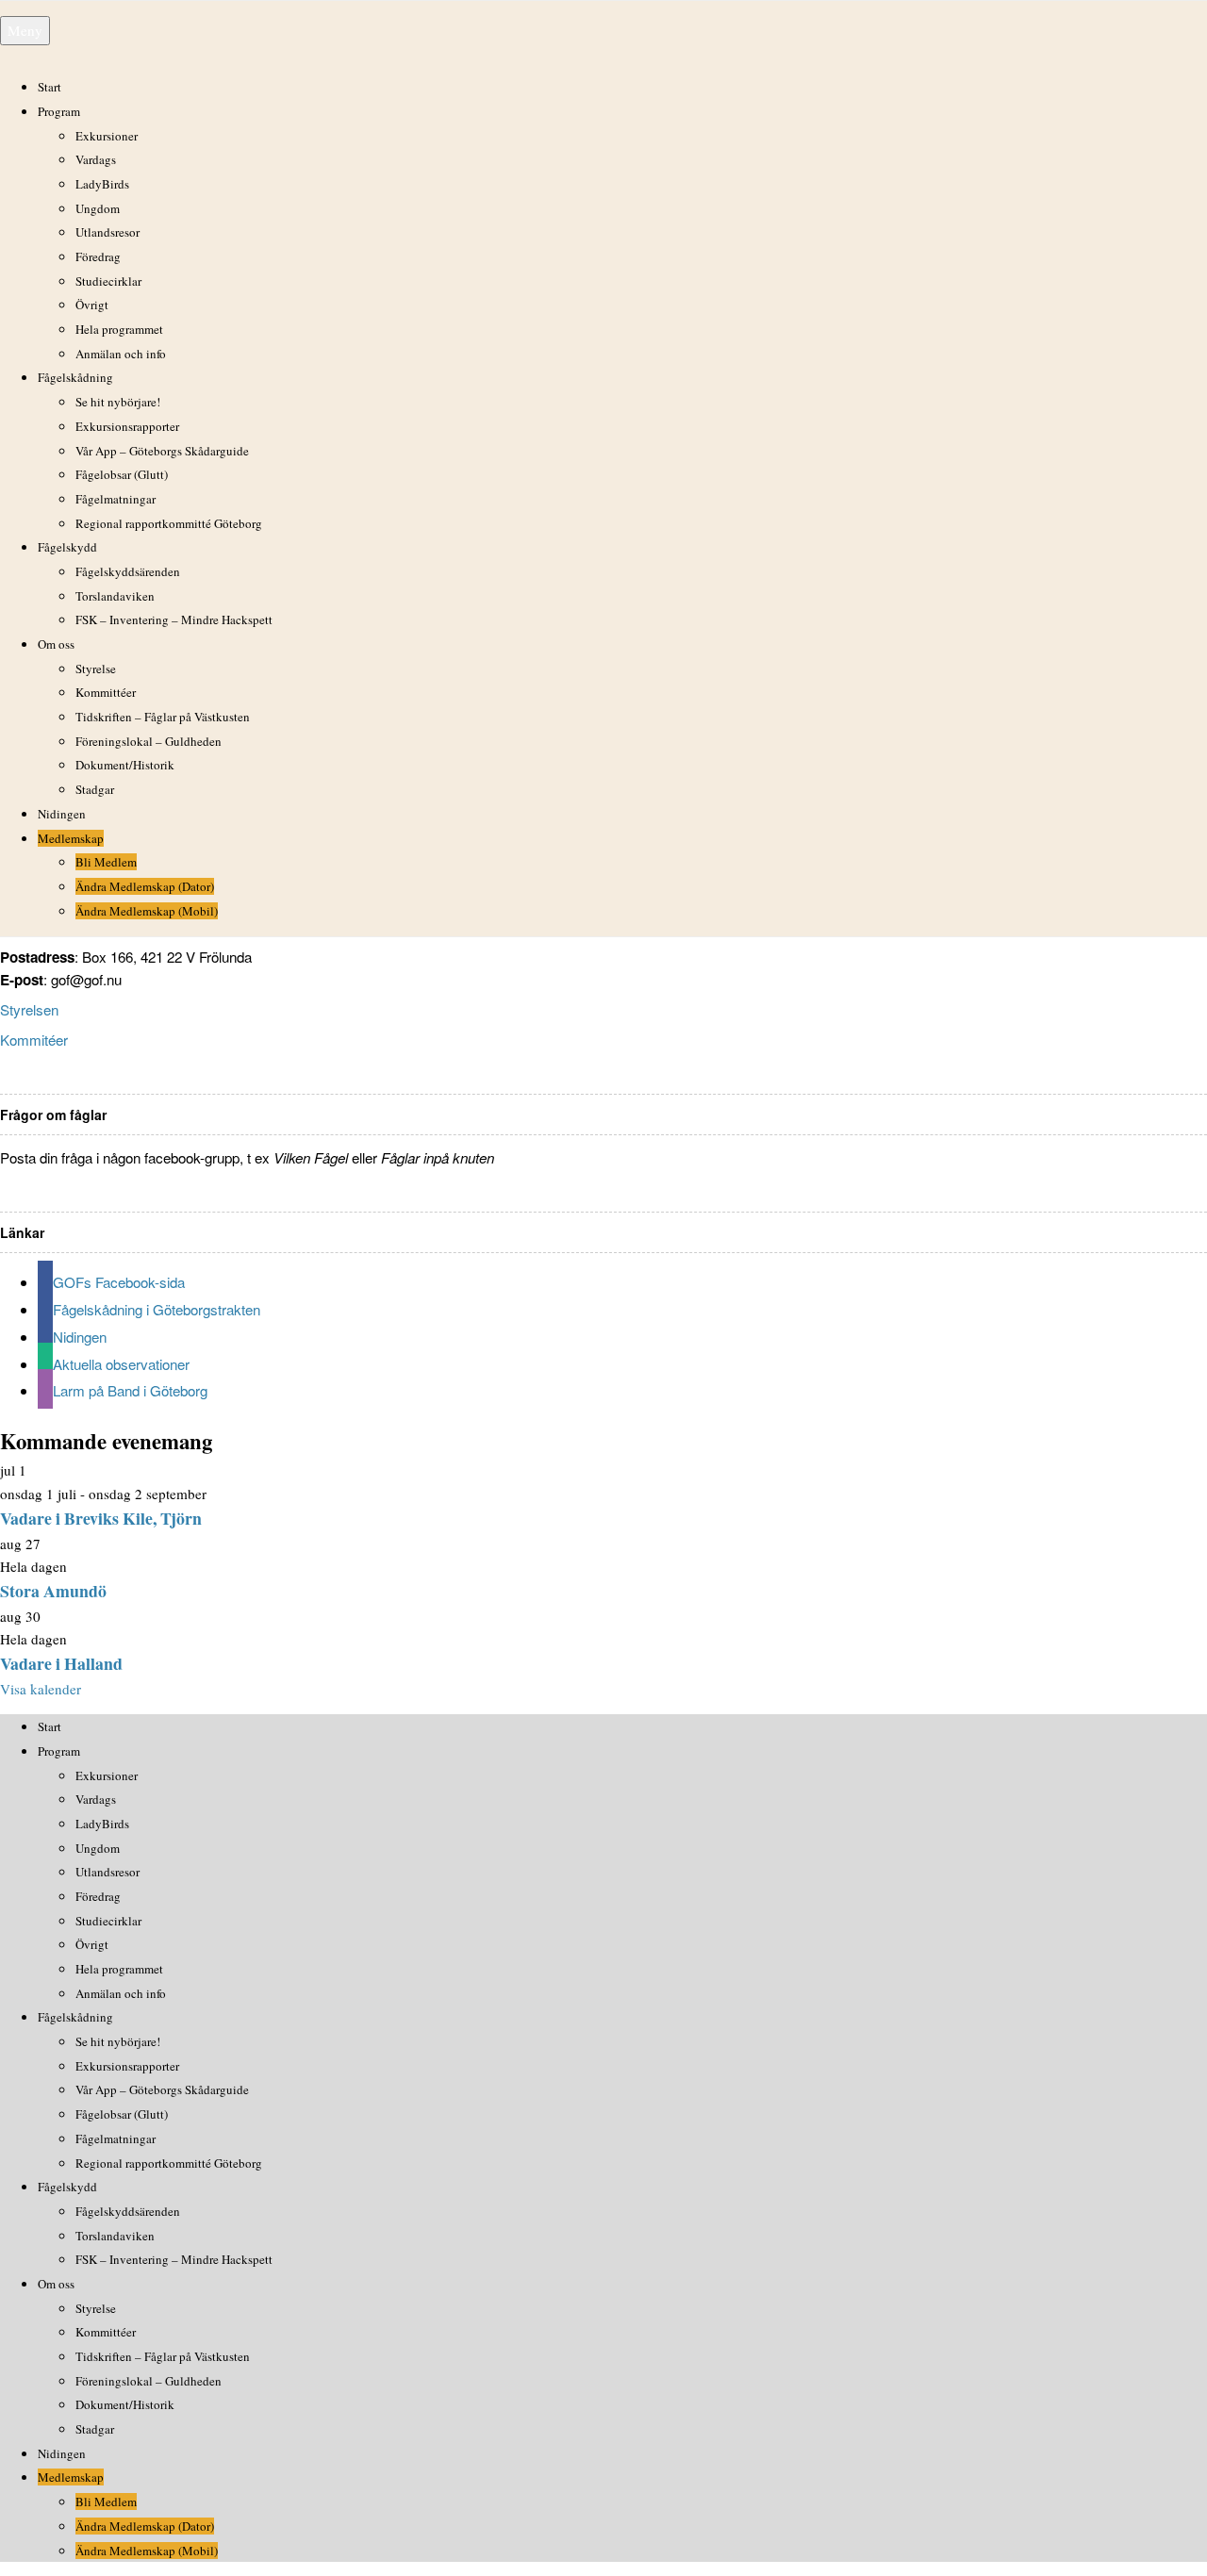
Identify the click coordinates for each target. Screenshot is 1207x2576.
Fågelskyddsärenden (128, 571)
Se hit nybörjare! (118, 402)
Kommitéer (34, 1040)
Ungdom (98, 208)
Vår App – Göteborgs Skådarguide (162, 451)
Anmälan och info (121, 354)
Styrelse (96, 669)
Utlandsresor (107, 232)
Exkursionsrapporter (127, 426)
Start (50, 87)
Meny (25, 30)
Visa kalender (41, 1689)
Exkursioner (107, 136)
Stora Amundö (53, 1591)
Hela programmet (119, 329)
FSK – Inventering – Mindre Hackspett (174, 619)
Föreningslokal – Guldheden (149, 741)
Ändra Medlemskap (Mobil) (147, 911)
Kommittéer (106, 692)
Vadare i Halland (61, 1663)
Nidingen (62, 814)
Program (59, 111)
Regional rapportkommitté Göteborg (169, 523)
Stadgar (95, 789)
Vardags (96, 159)
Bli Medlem (106, 862)
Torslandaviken (115, 596)
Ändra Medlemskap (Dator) (145, 886)
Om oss (56, 644)
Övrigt (92, 305)
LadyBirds (102, 184)
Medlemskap (71, 838)
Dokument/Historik (125, 765)
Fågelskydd (67, 547)
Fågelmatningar (116, 499)
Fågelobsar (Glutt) (122, 474)
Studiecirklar (108, 281)
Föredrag (98, 256)
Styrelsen (29, 1009)
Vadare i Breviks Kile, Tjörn (101, 1518)
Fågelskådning (75, 377)
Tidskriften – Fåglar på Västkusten (163, 717)
